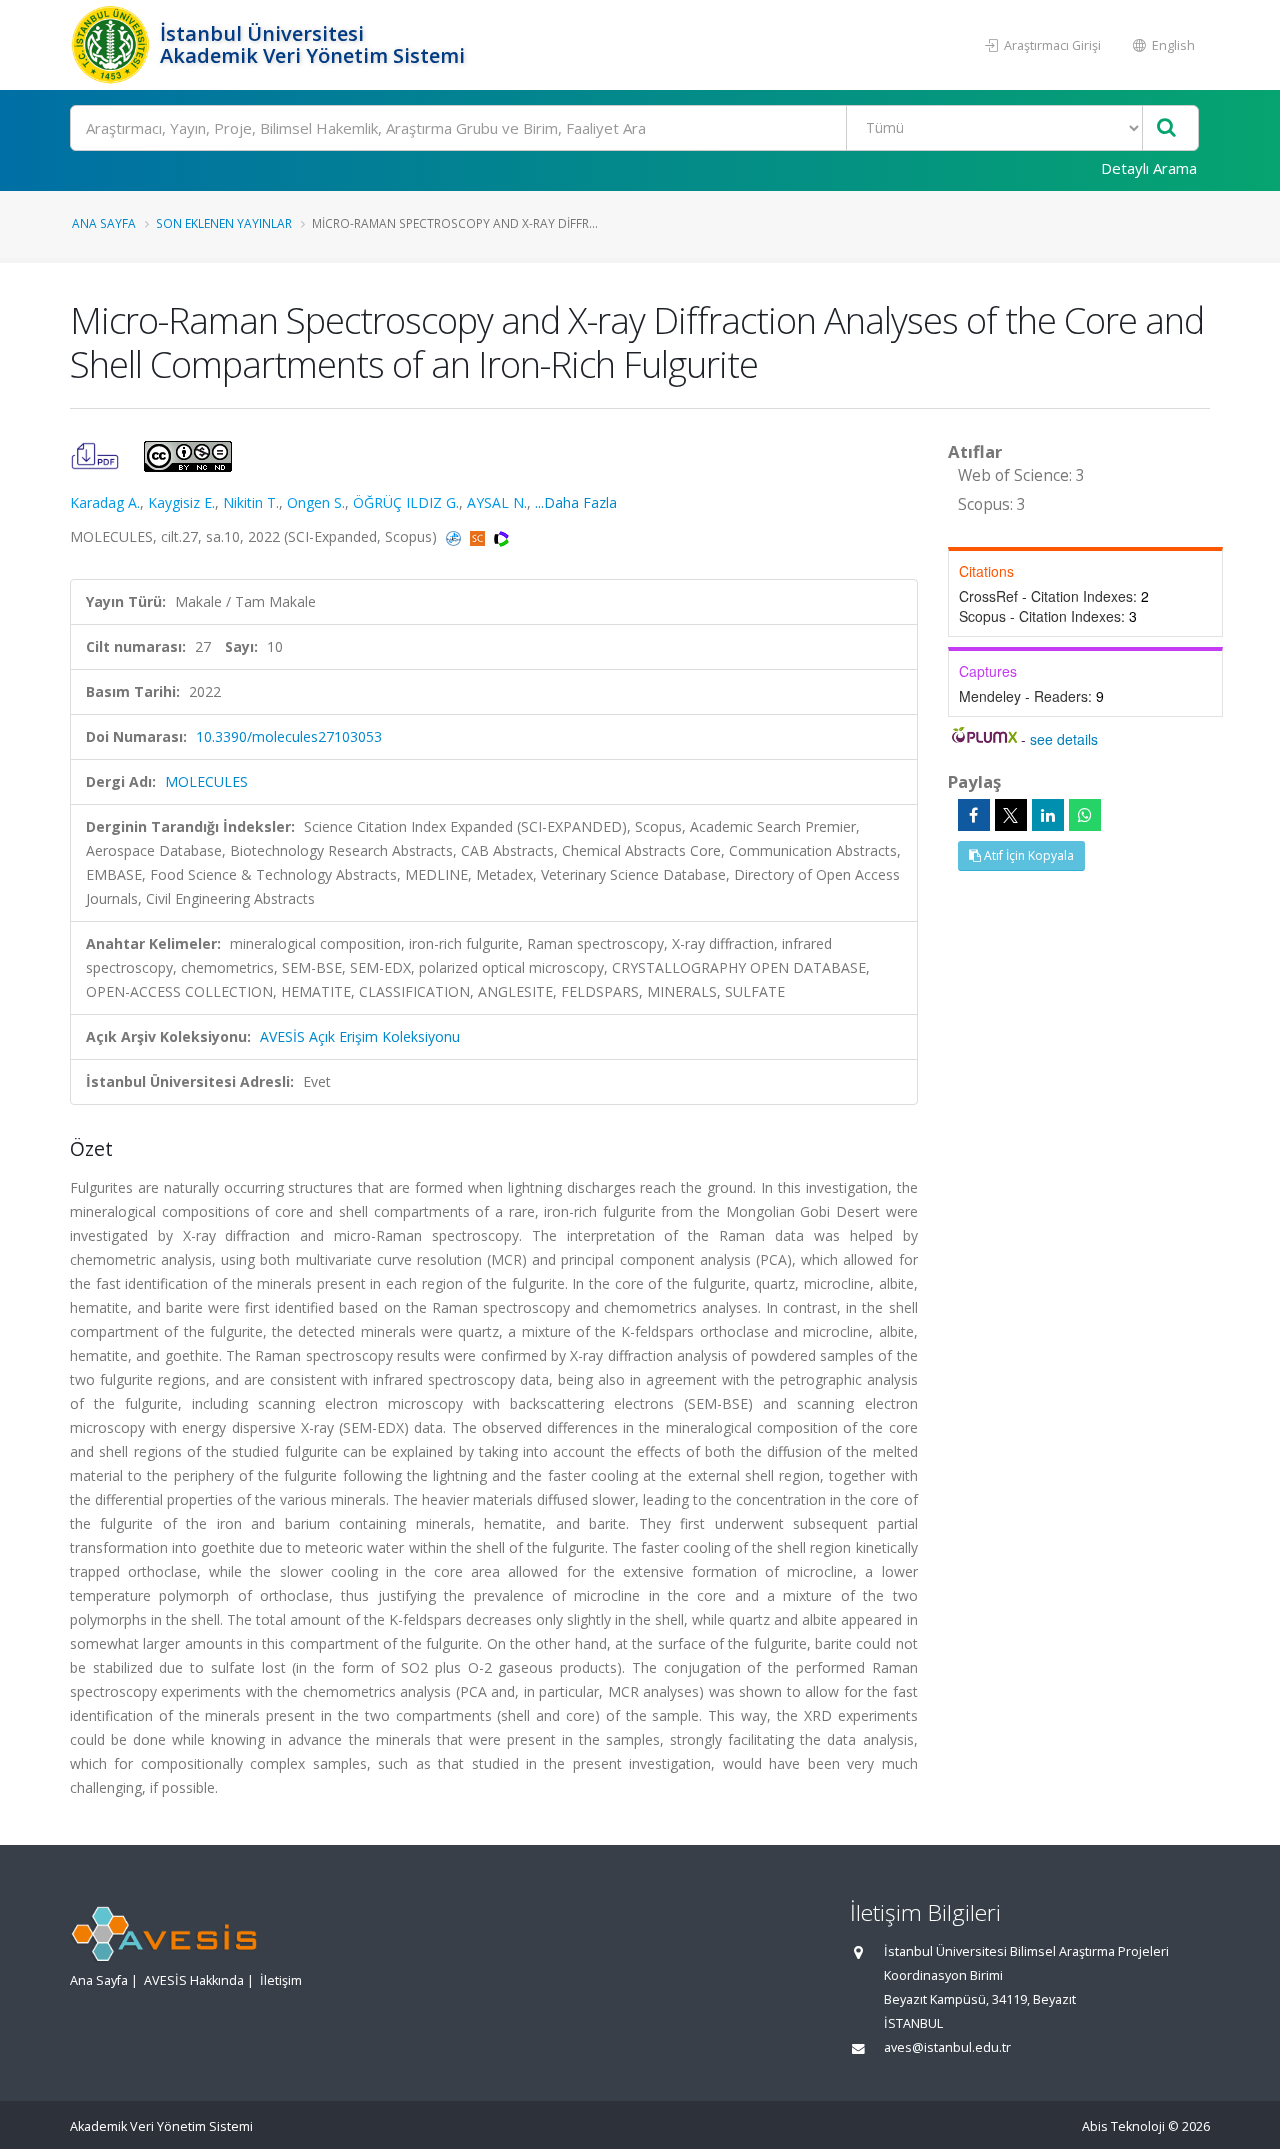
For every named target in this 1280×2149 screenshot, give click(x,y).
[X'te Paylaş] (1011, 815)
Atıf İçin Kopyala (1027, 855)
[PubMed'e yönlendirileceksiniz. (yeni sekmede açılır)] (455, 536)
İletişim (281, 1980)
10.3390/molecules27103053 (289, 736)
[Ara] (1166, 128)
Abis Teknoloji (1123, 2126)
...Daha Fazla (576, 502)
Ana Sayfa (104, 223)
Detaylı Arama (1149, 168)
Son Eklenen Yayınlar (224, 223)
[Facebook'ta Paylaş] (974, 815)
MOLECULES (206, 781)
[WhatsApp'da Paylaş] (1085, 815)
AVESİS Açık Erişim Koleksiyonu (360, 1036)
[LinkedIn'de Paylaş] (1048, 815)
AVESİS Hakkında (194, 1980)
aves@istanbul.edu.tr (947, 2047)
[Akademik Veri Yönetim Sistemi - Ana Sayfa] (112, 45)
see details (1064, 739)
